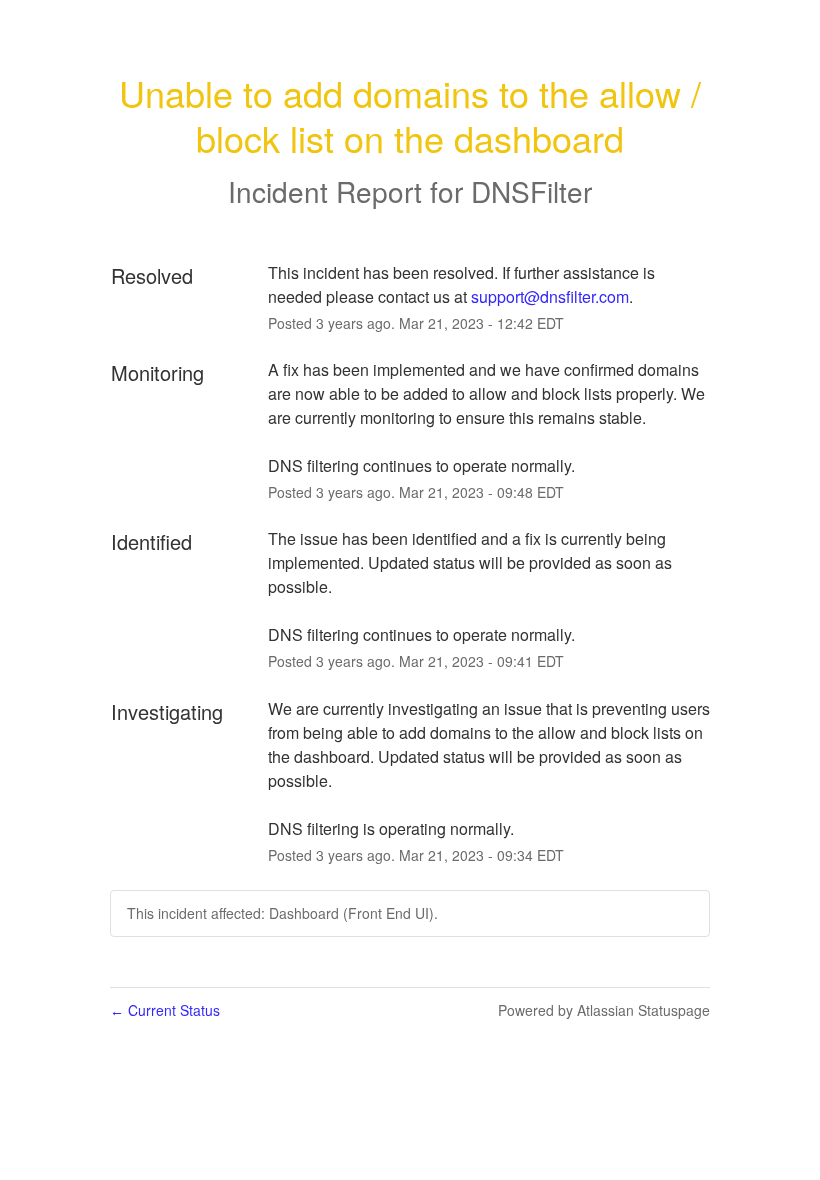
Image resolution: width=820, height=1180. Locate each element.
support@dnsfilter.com (550, 296)
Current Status (165, 1010)
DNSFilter (531, 191)
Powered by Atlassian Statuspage (604, 1010)
